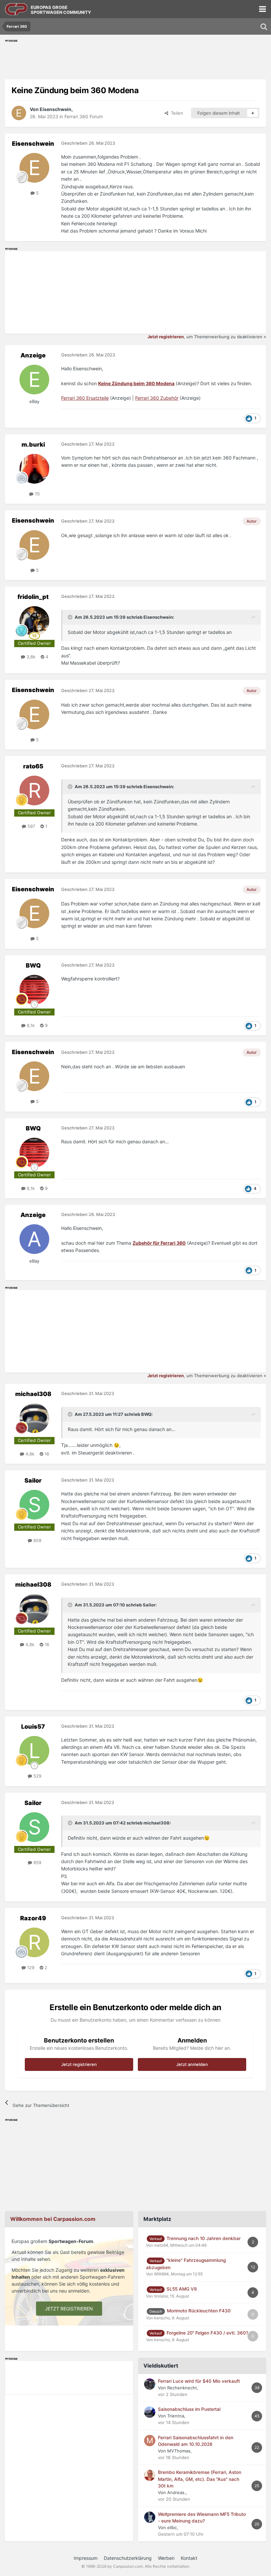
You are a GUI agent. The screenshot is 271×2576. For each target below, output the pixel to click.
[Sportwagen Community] (17, 9)
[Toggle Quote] (71, 617)
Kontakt (189, 2558)
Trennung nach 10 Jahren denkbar (204, 2238)
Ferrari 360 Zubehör (157, 398)
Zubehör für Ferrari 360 (159, 1243)
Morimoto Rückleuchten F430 (199, 2311)
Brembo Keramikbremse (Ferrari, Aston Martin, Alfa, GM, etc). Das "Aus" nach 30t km (200, 2479)
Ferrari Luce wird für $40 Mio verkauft (199, 2381)
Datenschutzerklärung (128, 2558)
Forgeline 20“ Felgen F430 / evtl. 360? (207, 2333)
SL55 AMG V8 (182, 2289)
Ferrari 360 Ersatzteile (85, 398)
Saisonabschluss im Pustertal (189, 2409)
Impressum (86, 2558)
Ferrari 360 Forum (84, 116)
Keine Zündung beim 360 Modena (136, 383)
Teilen (176, 113)
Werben (166, 2558)
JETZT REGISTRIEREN (69, 2309)
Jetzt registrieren (79, 2064)
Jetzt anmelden (192, 2064)
